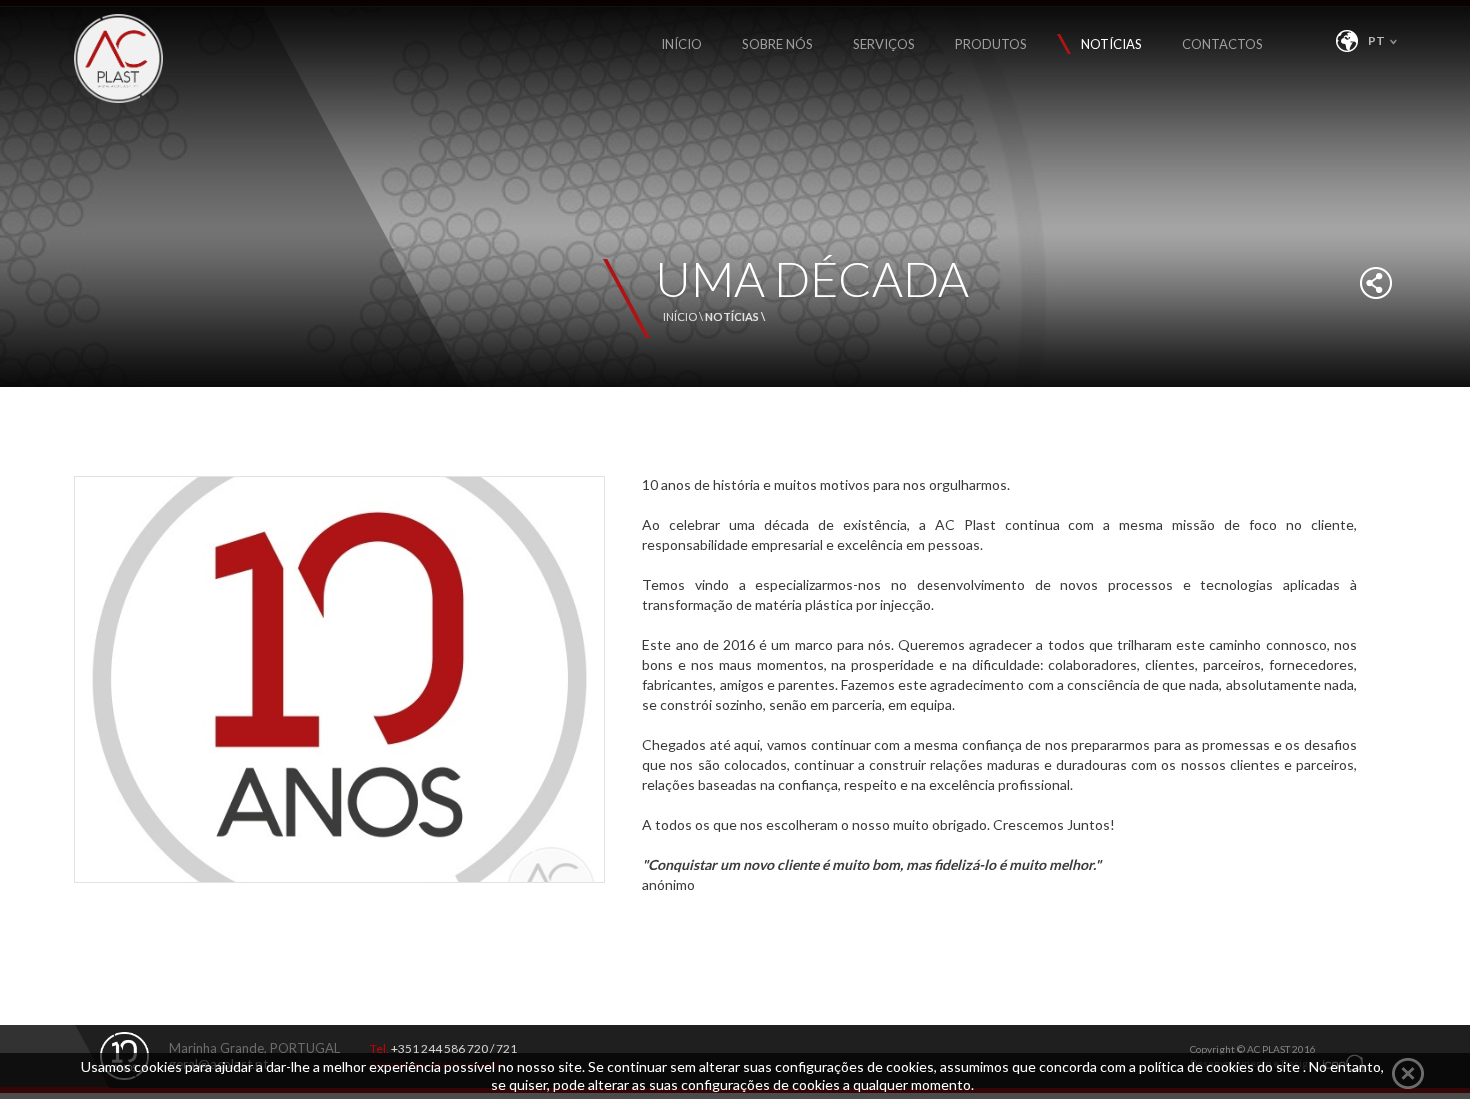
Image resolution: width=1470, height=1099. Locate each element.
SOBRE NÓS (777, 44)
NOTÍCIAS (1111, 44)
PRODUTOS (991, 44)
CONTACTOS (1222, 44)
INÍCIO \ (684, 316)
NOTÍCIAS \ (735, 316)
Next (588, 907)
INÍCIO (681, 44)
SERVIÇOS (884, 44)
